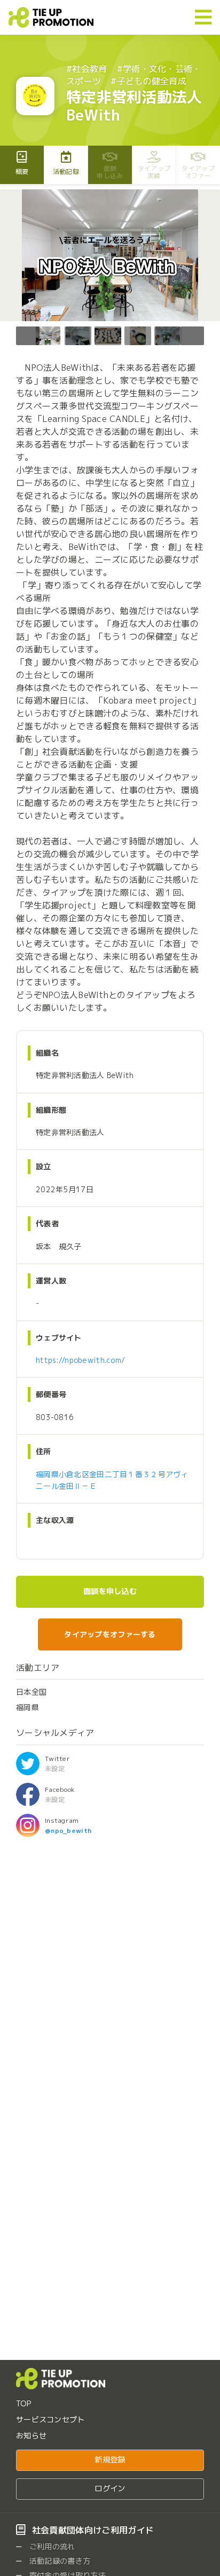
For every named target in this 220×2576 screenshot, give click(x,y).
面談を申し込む (110, 1591)
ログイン (110, 2489)
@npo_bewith (68, 1831)
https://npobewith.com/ (80, 1360)
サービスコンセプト (50, 2419)
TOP (23, 2403)
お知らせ (31, 2435)
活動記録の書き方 (59, 2561)
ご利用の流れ (51, 2546)
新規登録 (110, 2460)
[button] (192, 336)
